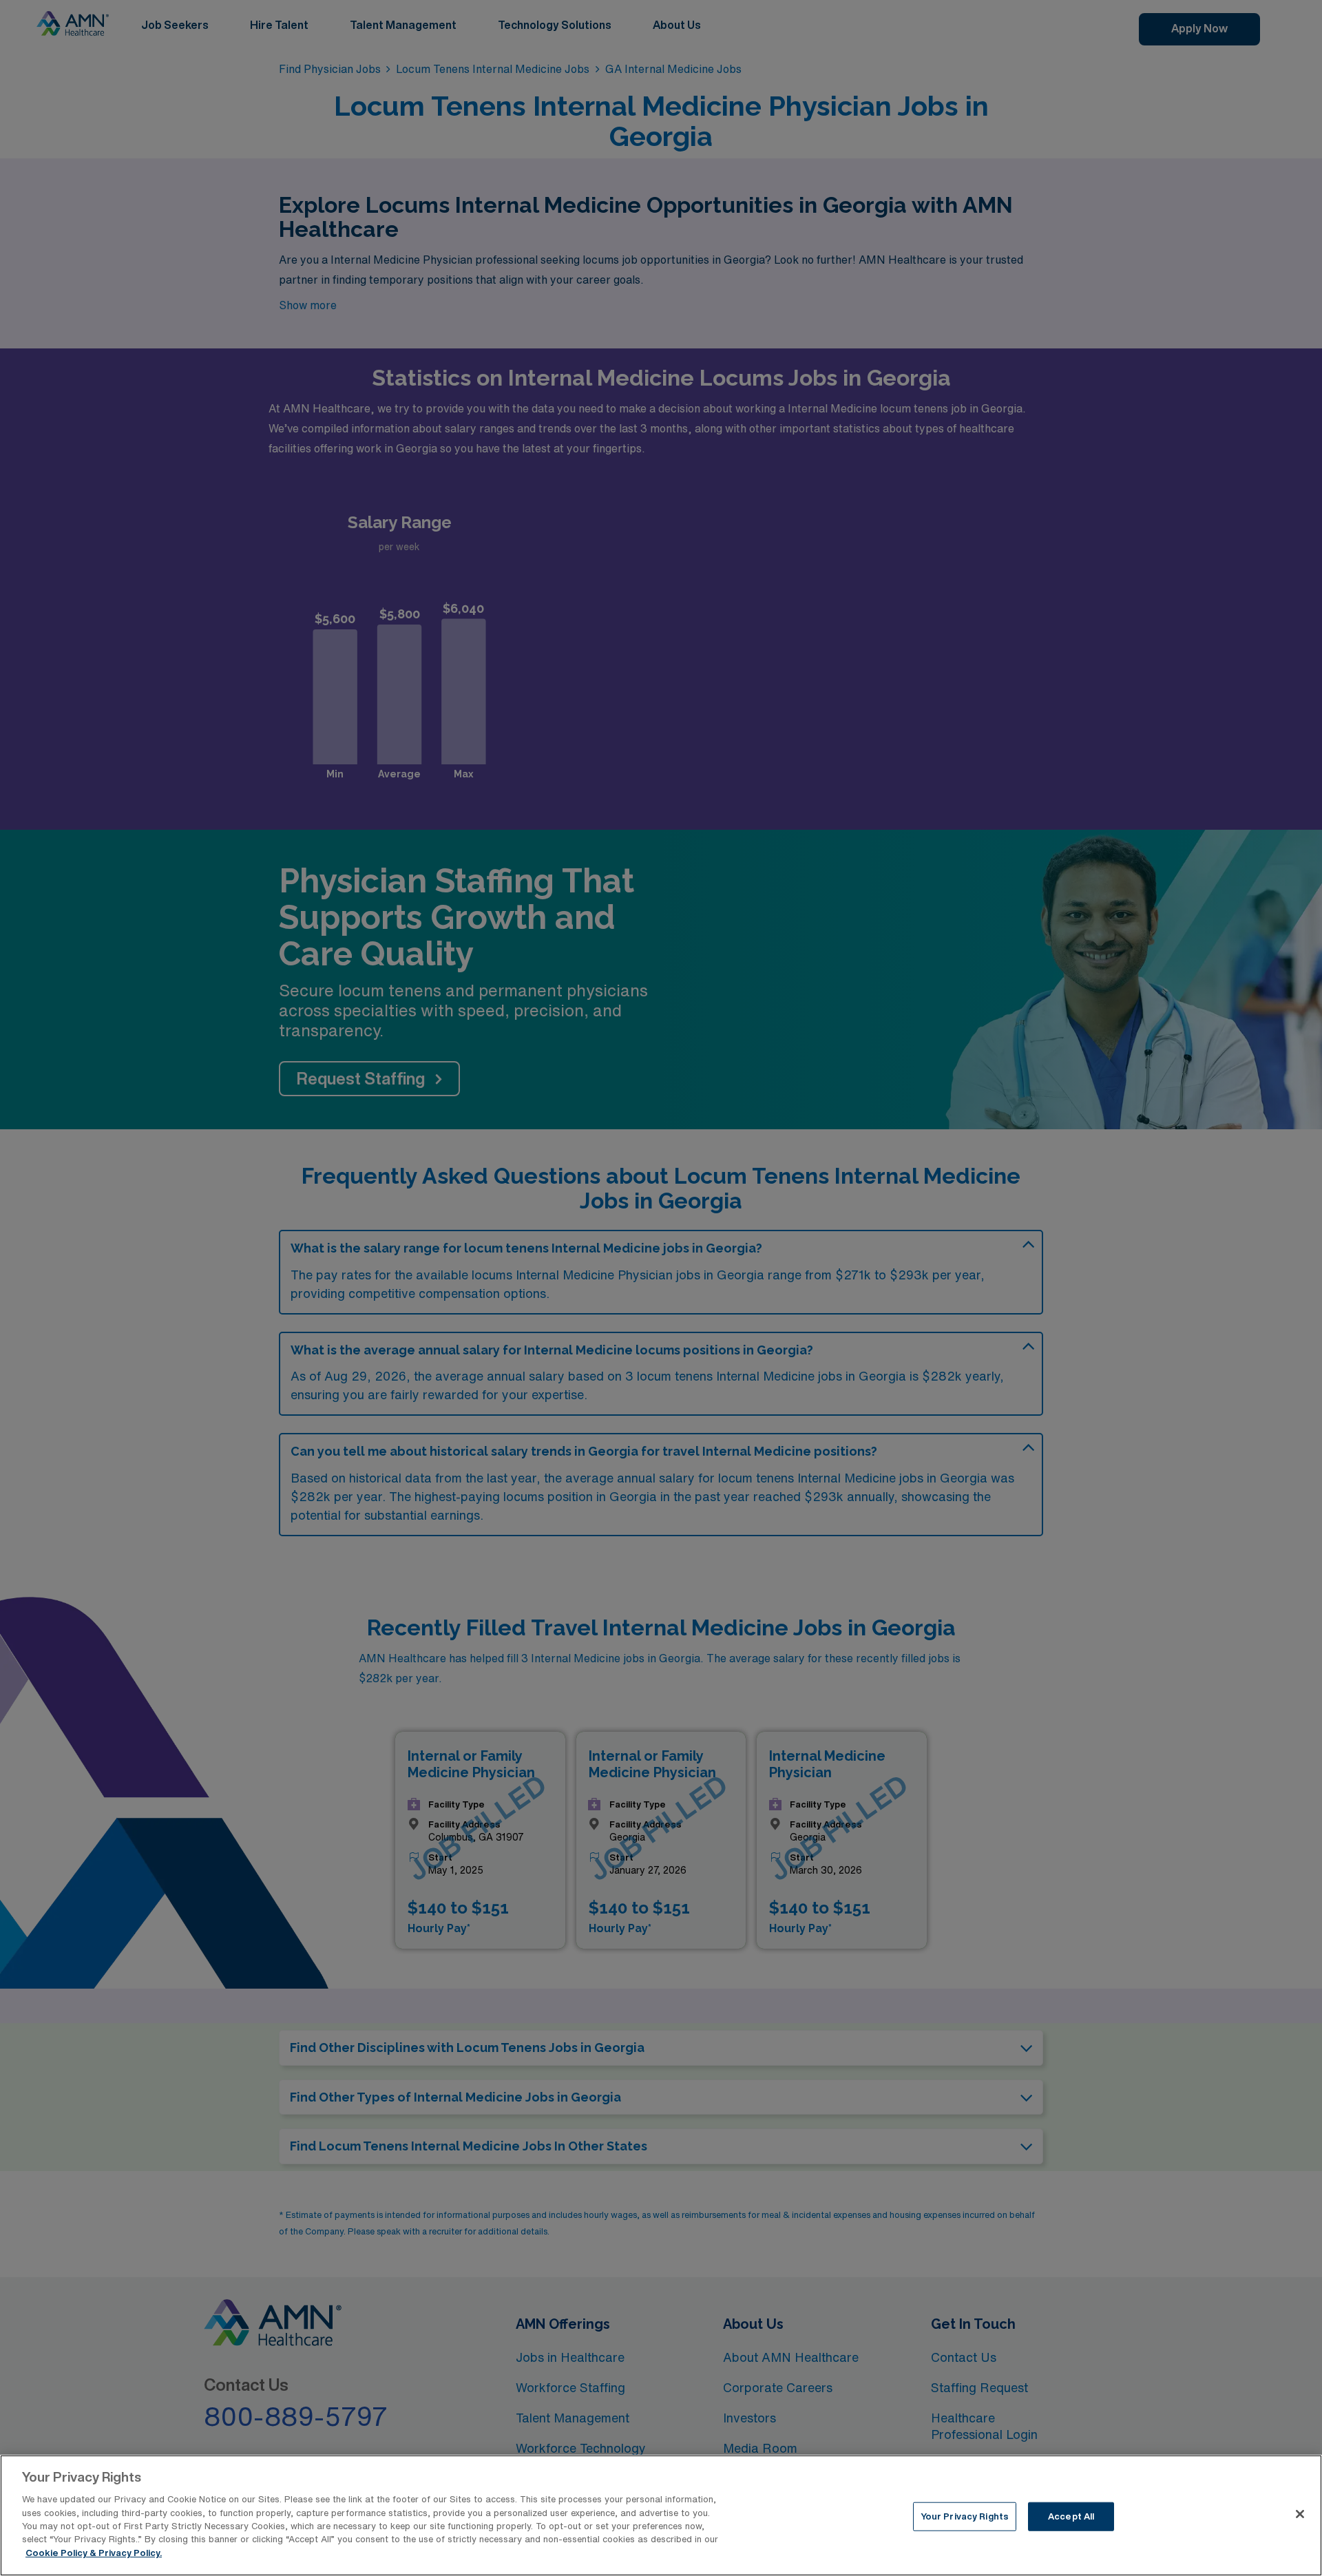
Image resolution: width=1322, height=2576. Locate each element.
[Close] (1300, 2514)
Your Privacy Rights (965, 2516)
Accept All (1071, 2516)
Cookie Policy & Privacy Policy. (94, 2553)
